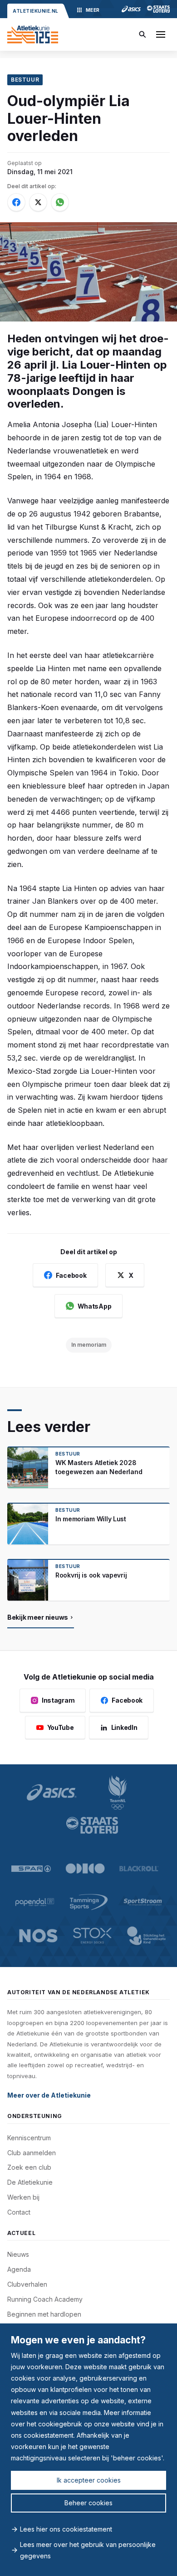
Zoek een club (29, 2167)
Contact (19, 2212)
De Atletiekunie (30, 2182)
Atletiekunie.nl (36, 11)
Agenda (19, 2269)
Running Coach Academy (45, 2299)
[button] (161, 34)
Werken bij (23, 2197)
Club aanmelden (32, 2153)
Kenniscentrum (29, 2138)
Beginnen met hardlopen (44, 2314)
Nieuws (18, 2254)
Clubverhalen (27, 2284)
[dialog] (88, 2450)
